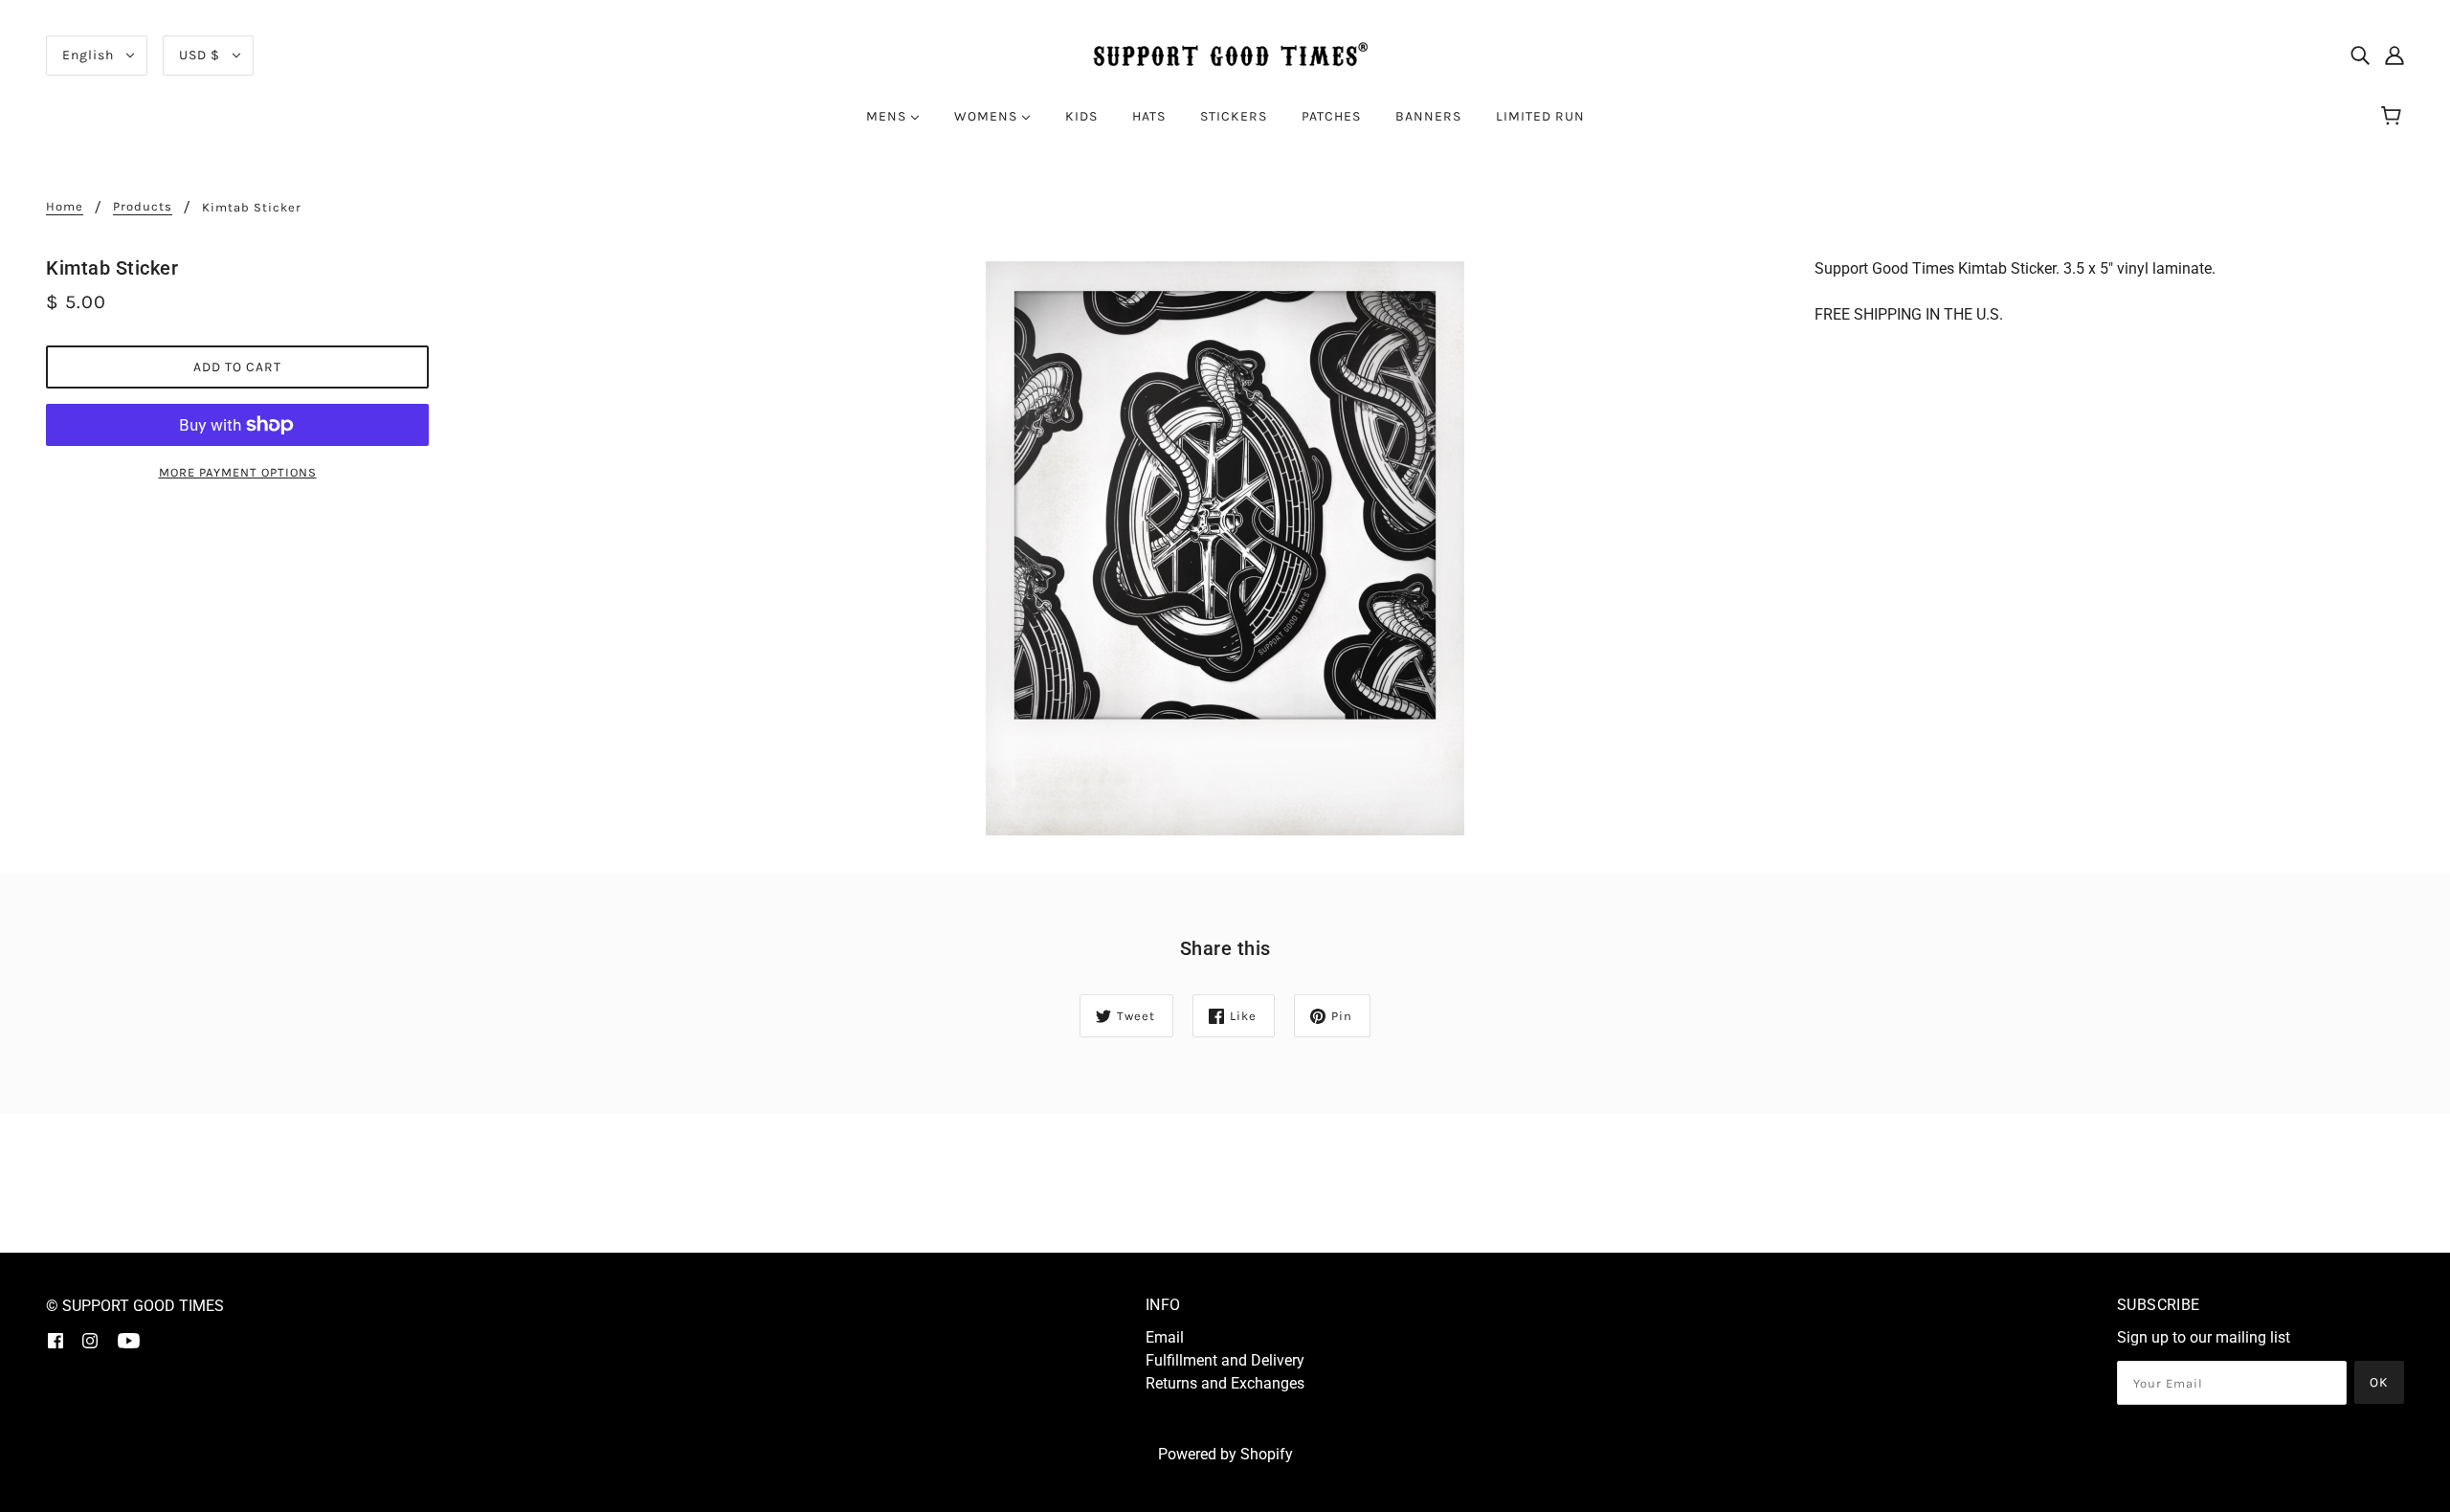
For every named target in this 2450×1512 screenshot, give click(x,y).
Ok (2379, 1382)
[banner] (1225, 54)
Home (65, 207)
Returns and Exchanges (1225, 1383)
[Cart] (2394, 117)
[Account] (2394, 56)
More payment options (238, 472)
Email (1165, 1337)
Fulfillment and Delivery (1225, 1360)
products (143, 207)
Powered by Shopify (1225, 1454)
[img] (2360, 56)
